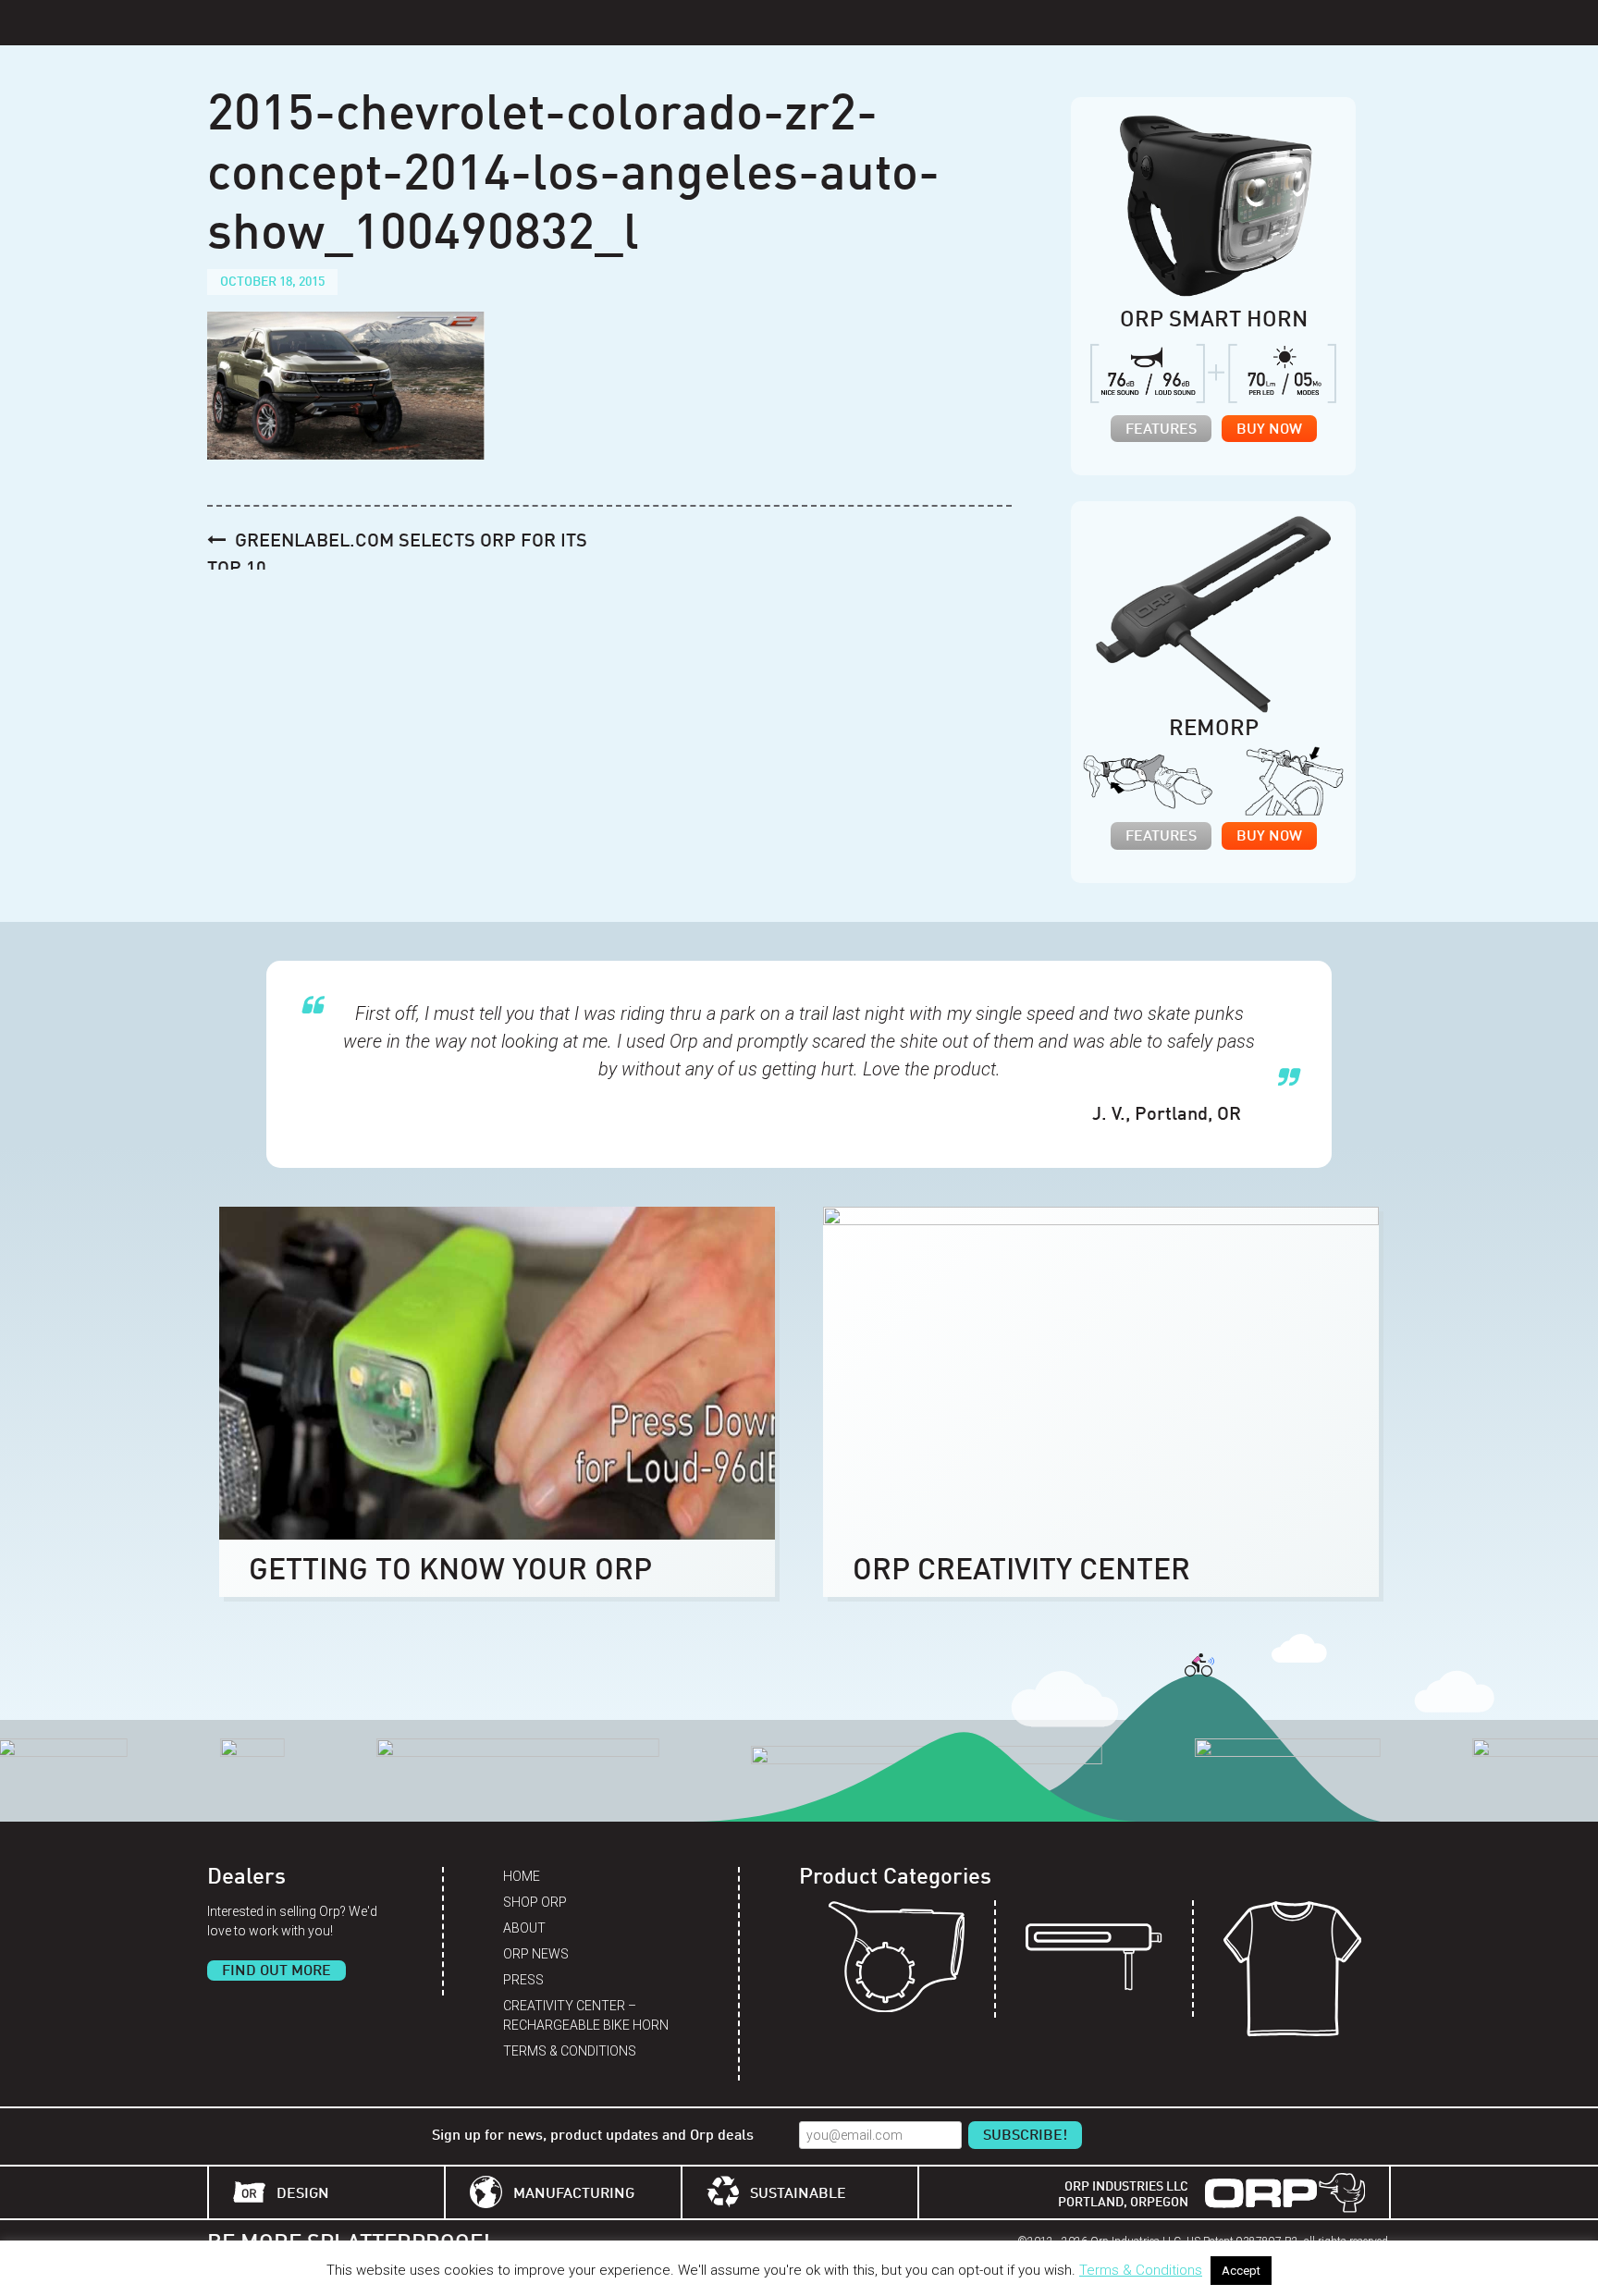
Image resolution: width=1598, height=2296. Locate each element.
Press (523, 1980)
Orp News (536, 1954)
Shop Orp (535, 1902)
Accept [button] (1241, 2271)
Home (522, 1876)
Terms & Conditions (570, 2051)
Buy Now (1269, 430)
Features (1161, 430)
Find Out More (277, 1971)
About (524, 1928)
